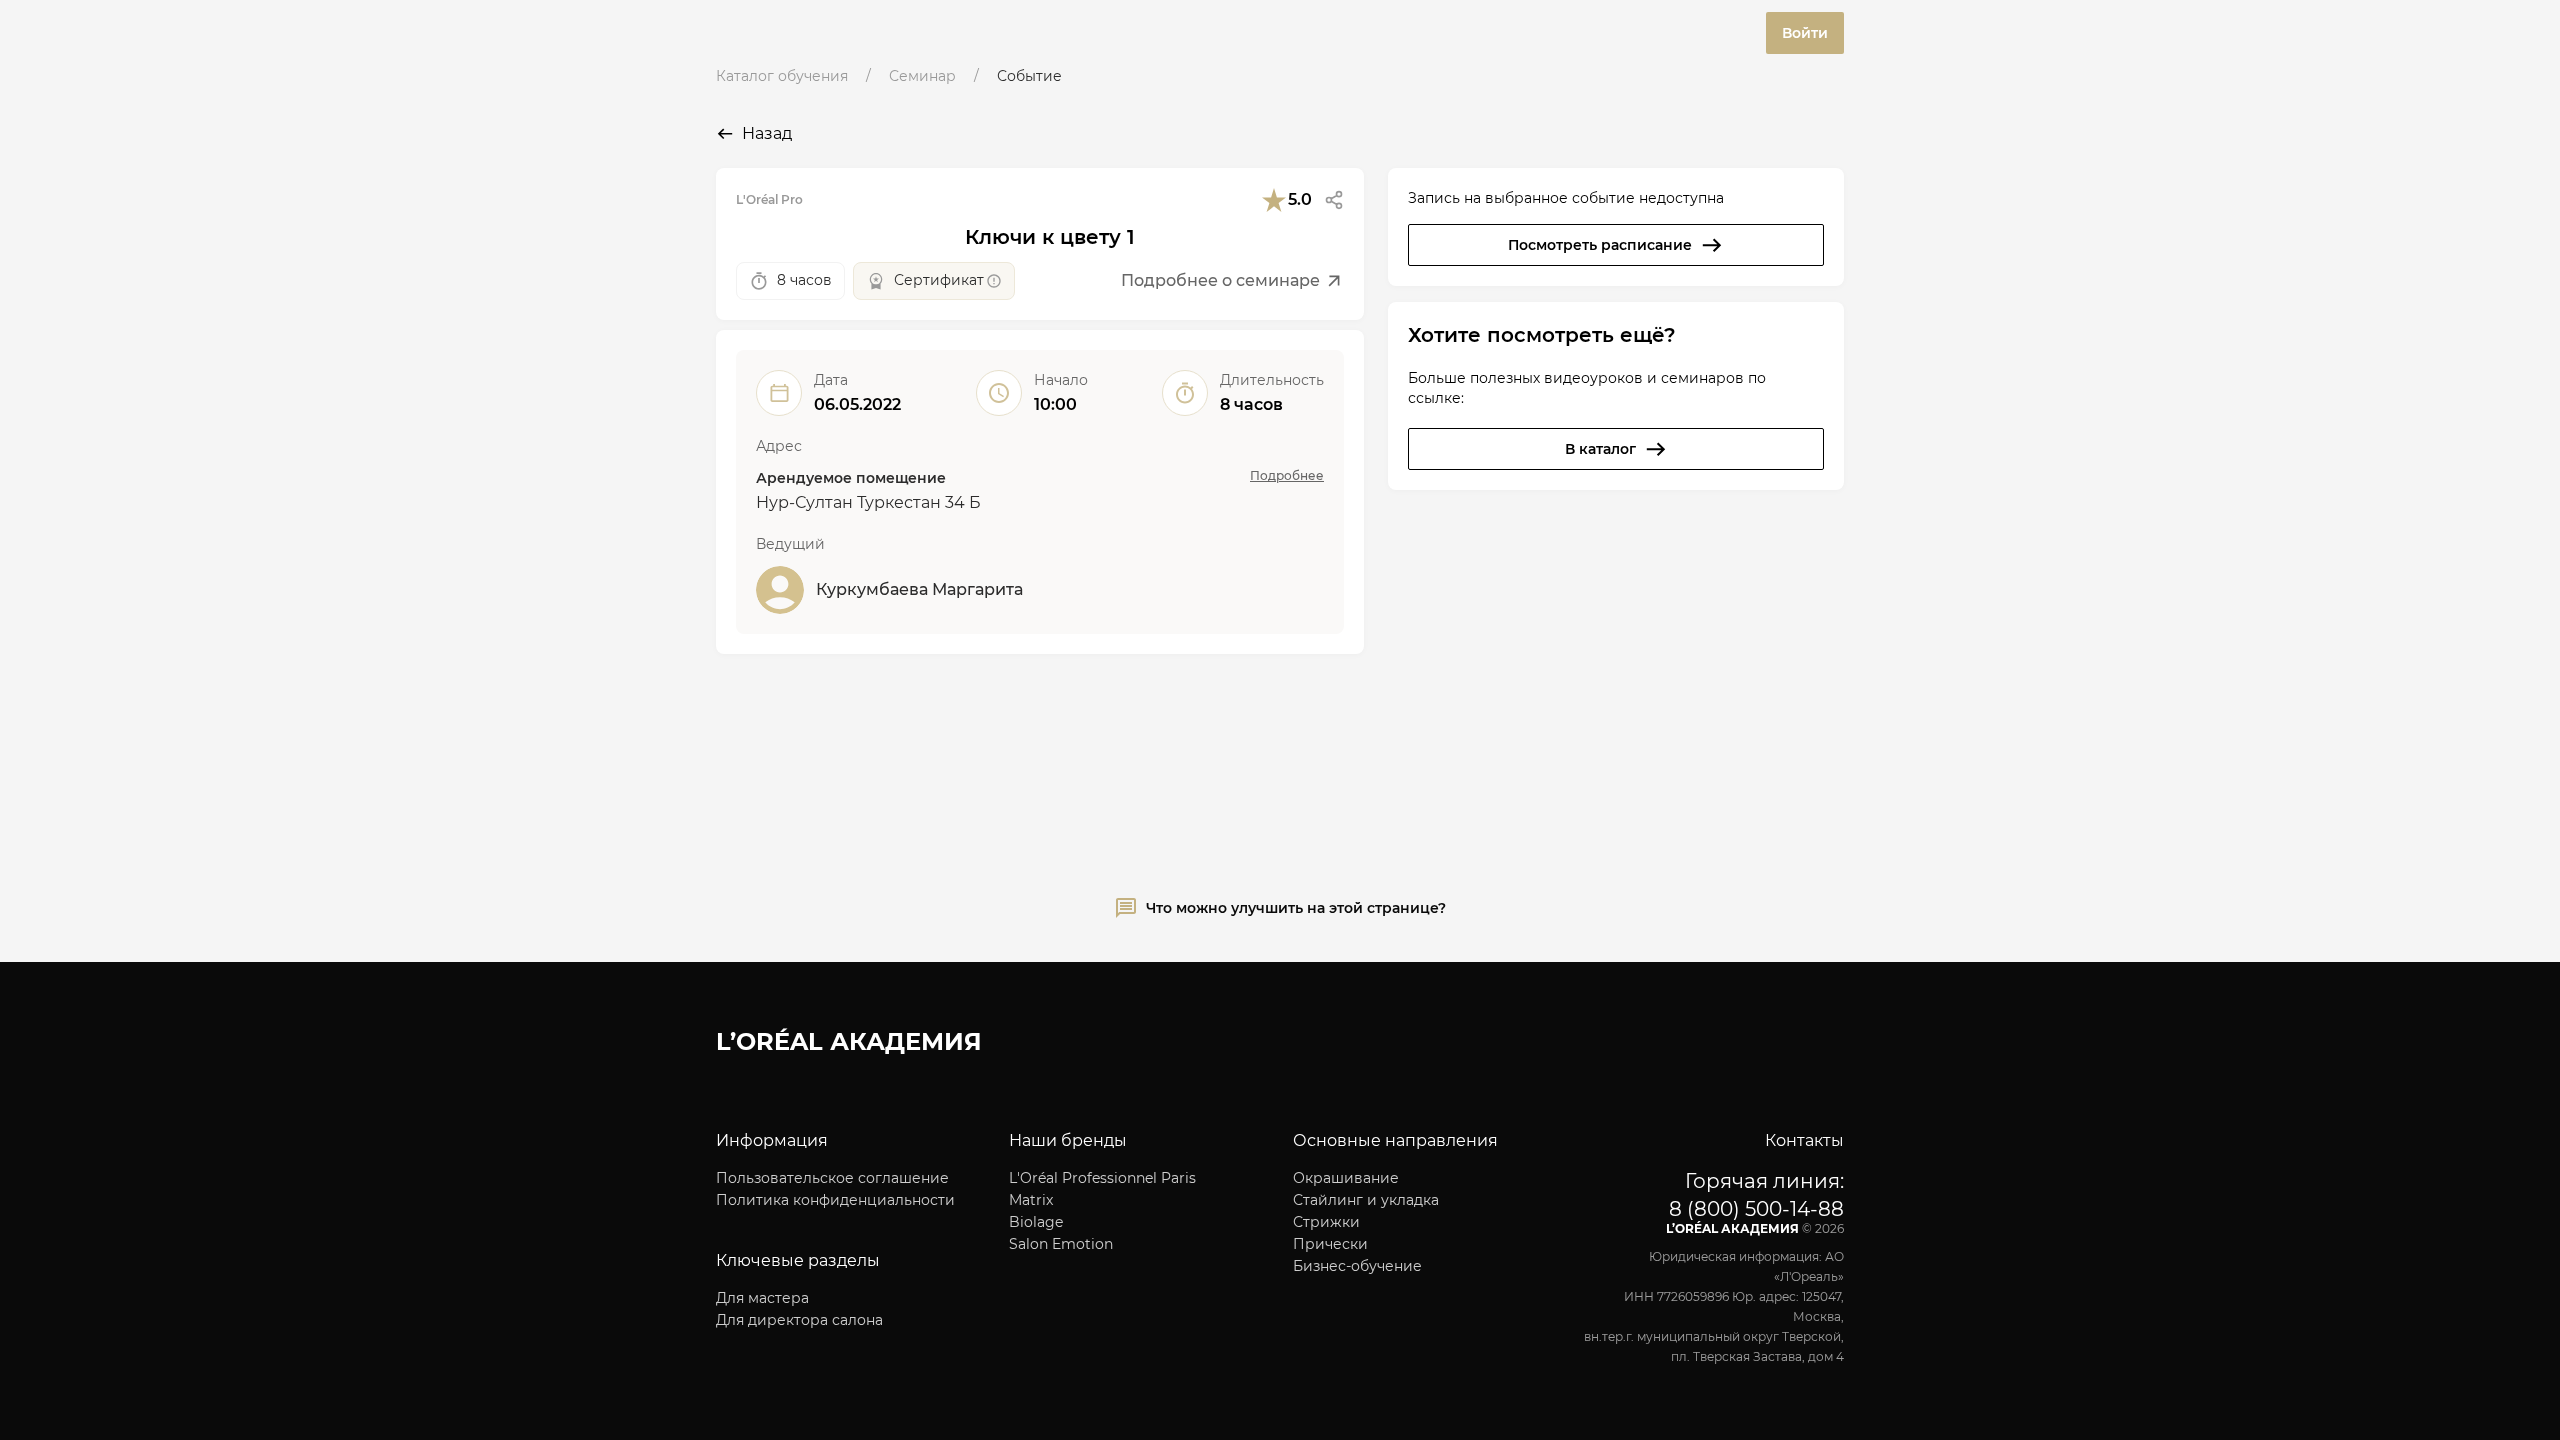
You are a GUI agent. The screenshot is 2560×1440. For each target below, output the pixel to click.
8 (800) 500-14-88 (1756, 1209)
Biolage (1036, 1222)
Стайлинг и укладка (1366, 1200)
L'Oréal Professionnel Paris (1102, 1178)
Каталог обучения (782, 76)
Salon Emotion (1061, 1244)
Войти (1805, 33)
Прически (1330, 1244)
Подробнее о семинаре (1220, 280)
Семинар (922, 76)
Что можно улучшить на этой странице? (1296, 908)
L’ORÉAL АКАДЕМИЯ (849, 1041)
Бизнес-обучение (1357, 1266)
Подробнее (1287, 475)
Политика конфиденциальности (835, 1200)
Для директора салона (799, 1320)
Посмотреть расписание (1600, 245)
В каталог (1600, 449)
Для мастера (762, 1298)
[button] (1334, 200)
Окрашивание (1346, 1178)
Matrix (1031, 1200)
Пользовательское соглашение (832, 1178)
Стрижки (1326, 1222)
